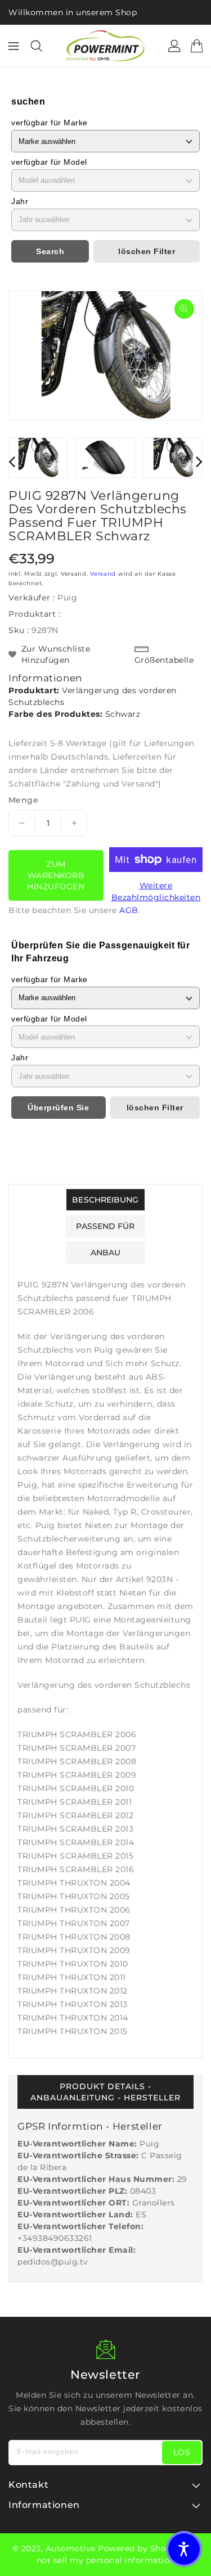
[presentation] (12, 461)
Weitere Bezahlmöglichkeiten (156, 891)
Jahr (20, 201)
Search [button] (50, 251)
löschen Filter (147, 251)
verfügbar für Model (49, 162)
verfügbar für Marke (50, 123)
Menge (23, 800)
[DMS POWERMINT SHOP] (106, 46)
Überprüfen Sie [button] (58, 1108)
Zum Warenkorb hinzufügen (56, 875)
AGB (129, 910)
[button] (184, 2549)
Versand (103, 574)
